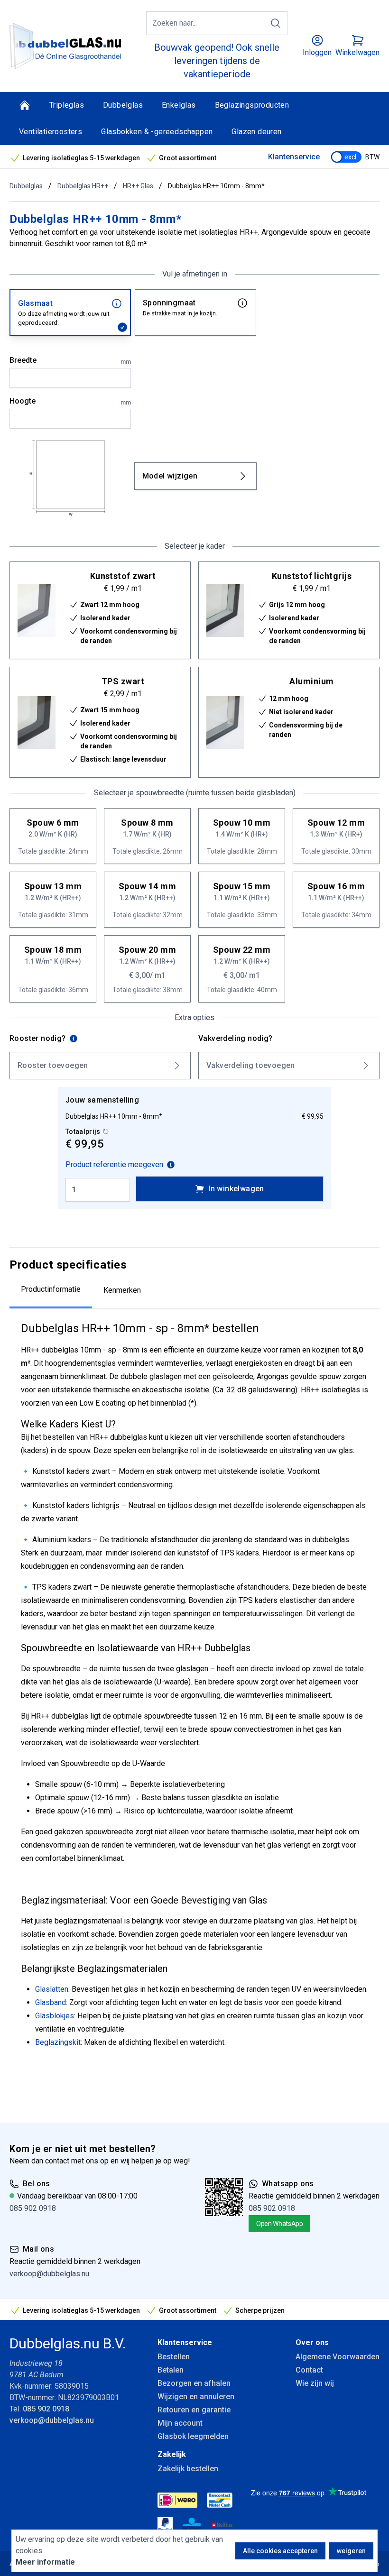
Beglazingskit (58, 2042)
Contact (309, 2370)
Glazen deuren (256, 132)
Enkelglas (179, 105)
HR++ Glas (138, 186)
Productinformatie (51, 1289)
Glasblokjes (55, 2016)
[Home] (25, 105)
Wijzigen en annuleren (196, 2397)
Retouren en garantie (194, 2410)
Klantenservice (294, 157)
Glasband (51, 2002)
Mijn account (180, 2423)
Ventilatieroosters (51, 132)
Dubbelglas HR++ (83, 186)
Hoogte (70, 401)
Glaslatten (52, 1989)
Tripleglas (67, 105)
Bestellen (174, 2357)
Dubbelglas (123, 105)
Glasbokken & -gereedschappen (157, 132)
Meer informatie (45, 2562)
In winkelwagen (236, 1189)
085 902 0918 (33, 2208)
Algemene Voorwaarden (338, 2357)
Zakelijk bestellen (188, 2469)
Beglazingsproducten (252, 105)
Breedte (70, 360)
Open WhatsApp (279, 2224)
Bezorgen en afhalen (194, 2383)
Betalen (171, 2370)
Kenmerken (122, 1290)
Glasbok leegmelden (193, 2436)
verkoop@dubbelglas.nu (49, 2274)
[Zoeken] (276, 23)
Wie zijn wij (315, 2383)
